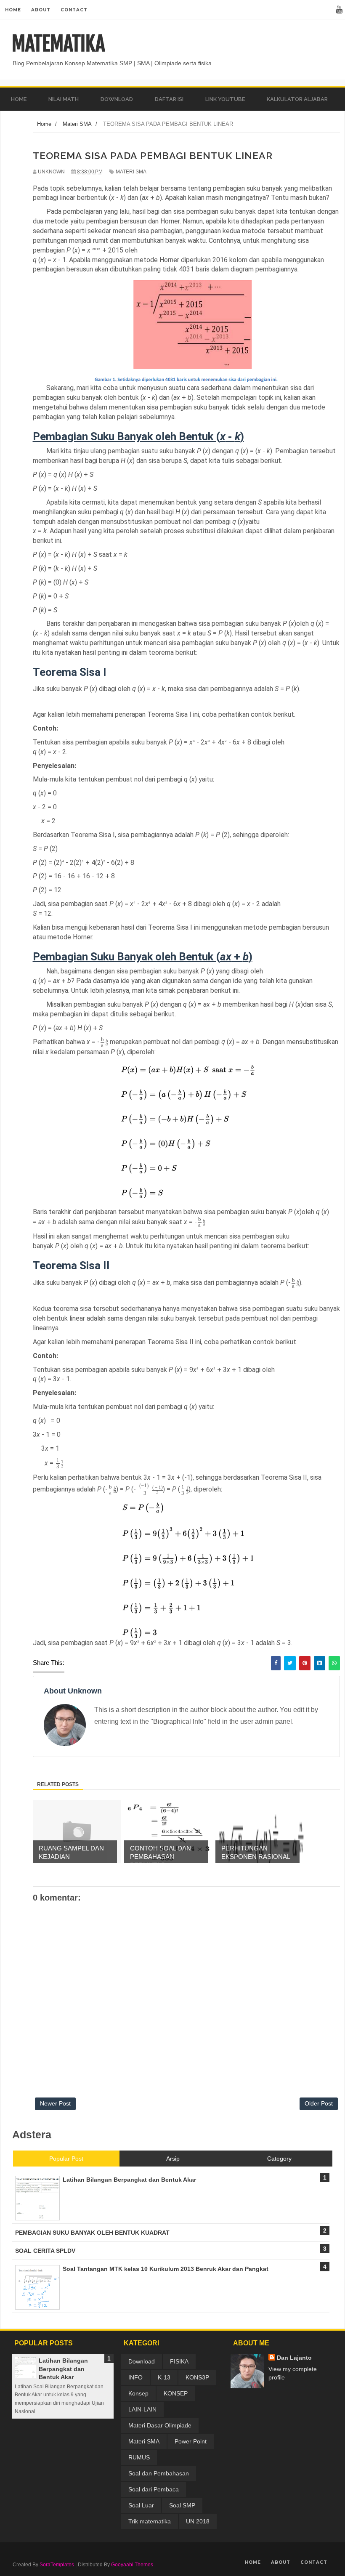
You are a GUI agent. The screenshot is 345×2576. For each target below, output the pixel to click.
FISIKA (179, 2361)
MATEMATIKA (58, 44)
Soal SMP (182, 2505)
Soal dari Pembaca (154, 2489)
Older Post (319, 2103)
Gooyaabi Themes (132, 2565)
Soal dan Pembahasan (159, 2473)
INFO (135, 2377)
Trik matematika (150, 2521)
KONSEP (176, 2393)
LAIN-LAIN (142, 2409)
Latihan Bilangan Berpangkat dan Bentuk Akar (63, 2369)
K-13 (164, 2377)
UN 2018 (198, 2521)
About (41, 10)
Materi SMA (131, 172)
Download (142, 2361)
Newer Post (55, 2103)
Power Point (191, 2441)
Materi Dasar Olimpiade (160, 2425)
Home (13, 10)
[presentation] (104, 1042)
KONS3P (197, 2377)
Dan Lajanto (294, 2358)
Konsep (138, 2393)
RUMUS (139, 2457)
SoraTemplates (57, 2565)
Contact (74, 10)
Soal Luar (141, 2505)
